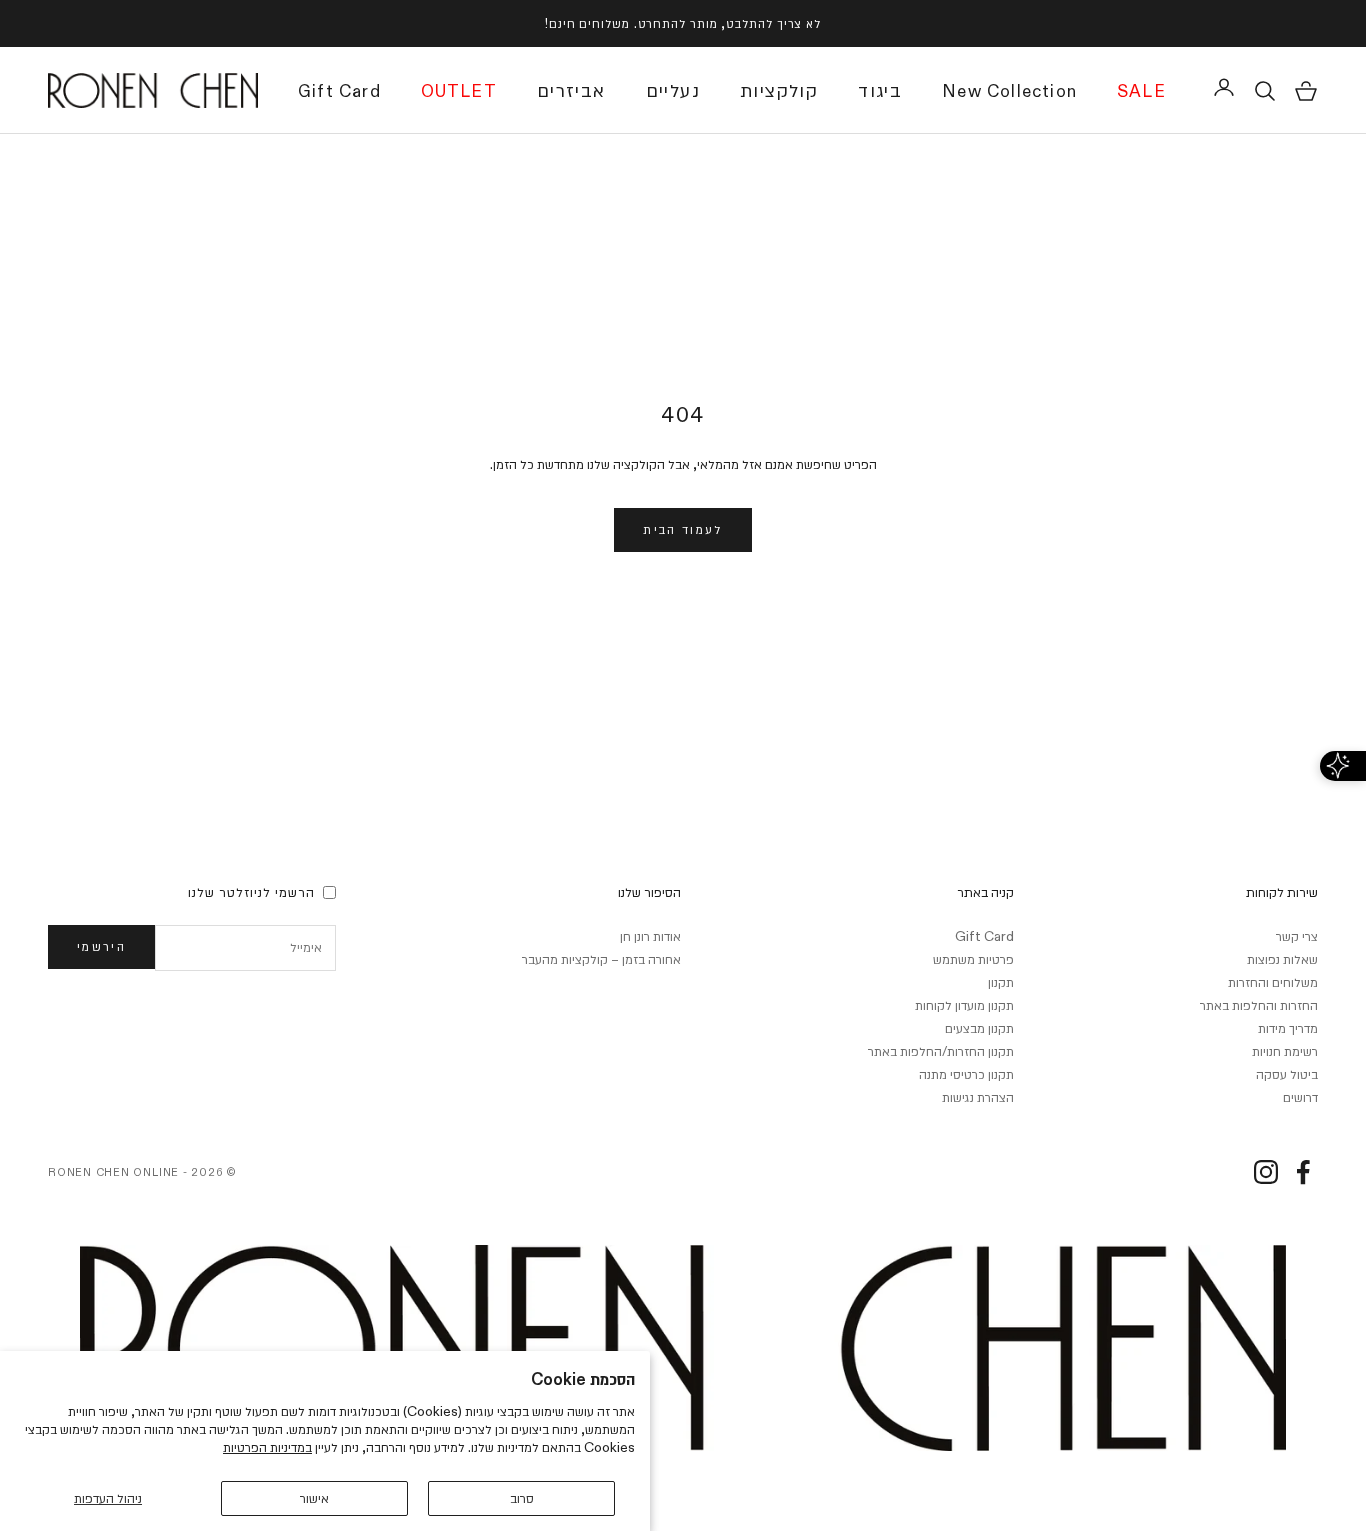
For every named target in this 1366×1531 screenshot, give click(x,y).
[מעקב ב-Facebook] (1303, 1172)
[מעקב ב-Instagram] (1266, 1172)
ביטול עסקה (1287, 1074)
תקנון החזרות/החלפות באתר (941, 1051)
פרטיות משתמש (973, 959)
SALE (1141, 93)
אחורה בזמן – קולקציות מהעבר (601, 959)
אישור (314, 1498)
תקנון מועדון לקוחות (964, 1005)
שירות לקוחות (1282, 892)
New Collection (1009, 93)
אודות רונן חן (650, 936)
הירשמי (101, 946)
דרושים (1300, 1097)
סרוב (522, 1498)
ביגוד (880, 91)
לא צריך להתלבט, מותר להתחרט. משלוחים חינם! (683, 23)
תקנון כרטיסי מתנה (966, 1074)
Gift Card (339, 93)
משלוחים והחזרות (1273, 982)
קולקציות (779, 91)
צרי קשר (1297, 936)
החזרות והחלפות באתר (1259, 1005)
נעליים (673, 91)
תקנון (1001, 982)
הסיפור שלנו (649, 892)
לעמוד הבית (682, 529)
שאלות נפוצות (1282, 959)
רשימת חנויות (1285, 1051)
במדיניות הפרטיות (267, 1447)
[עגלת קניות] (1306, 91)
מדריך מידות (1288, 1028)
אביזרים (571, 91)
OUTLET (459, 93)
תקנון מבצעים (979, 1028)
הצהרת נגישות (978, 1097)
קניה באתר (985, 892)
